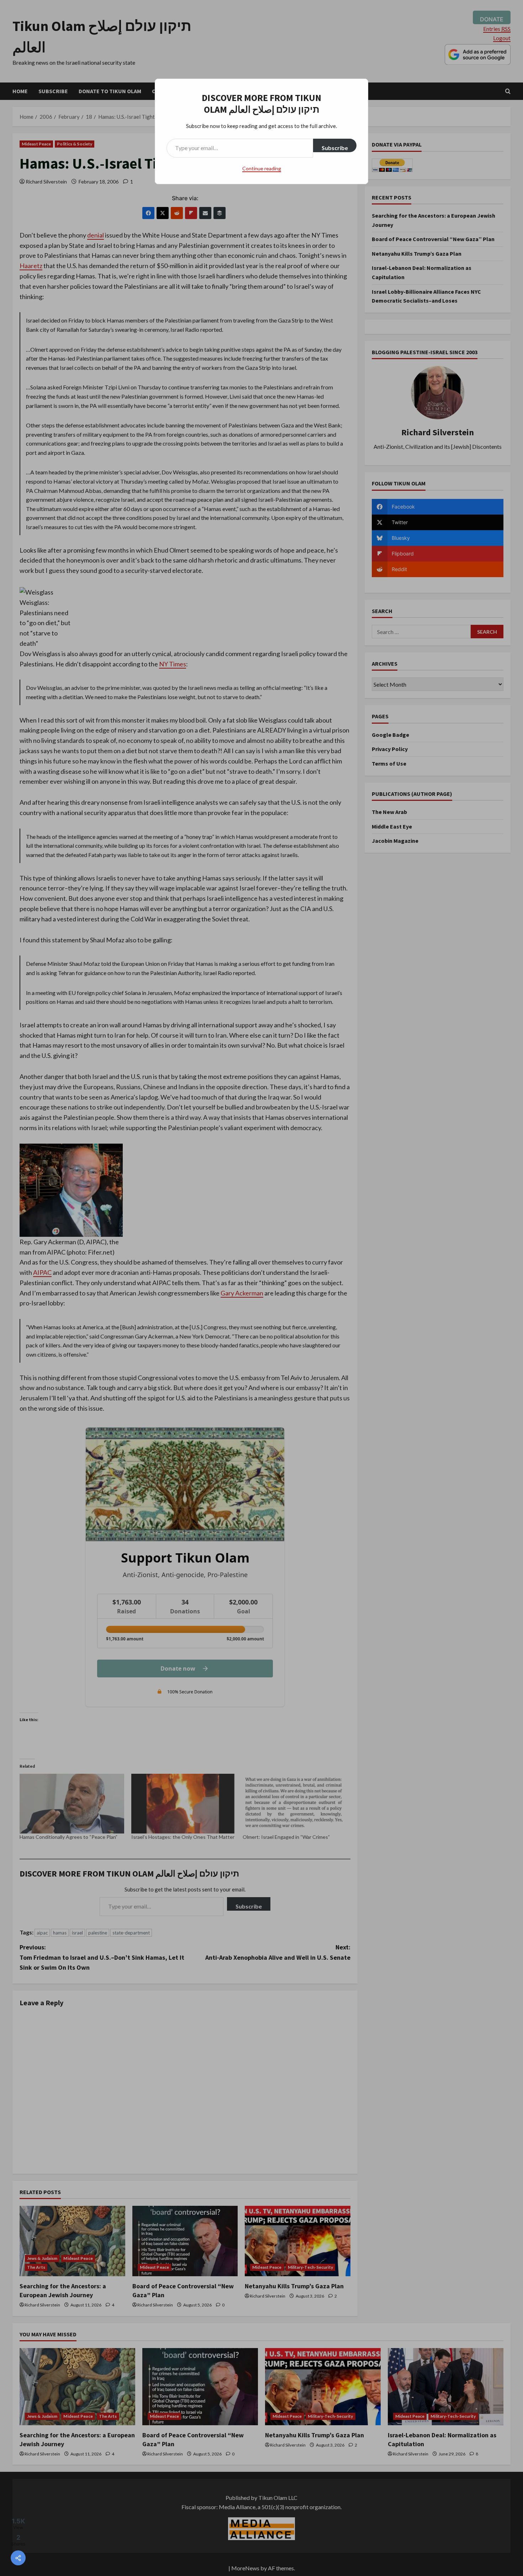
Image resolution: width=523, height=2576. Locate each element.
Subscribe (335, 148)
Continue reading (262, 168)
